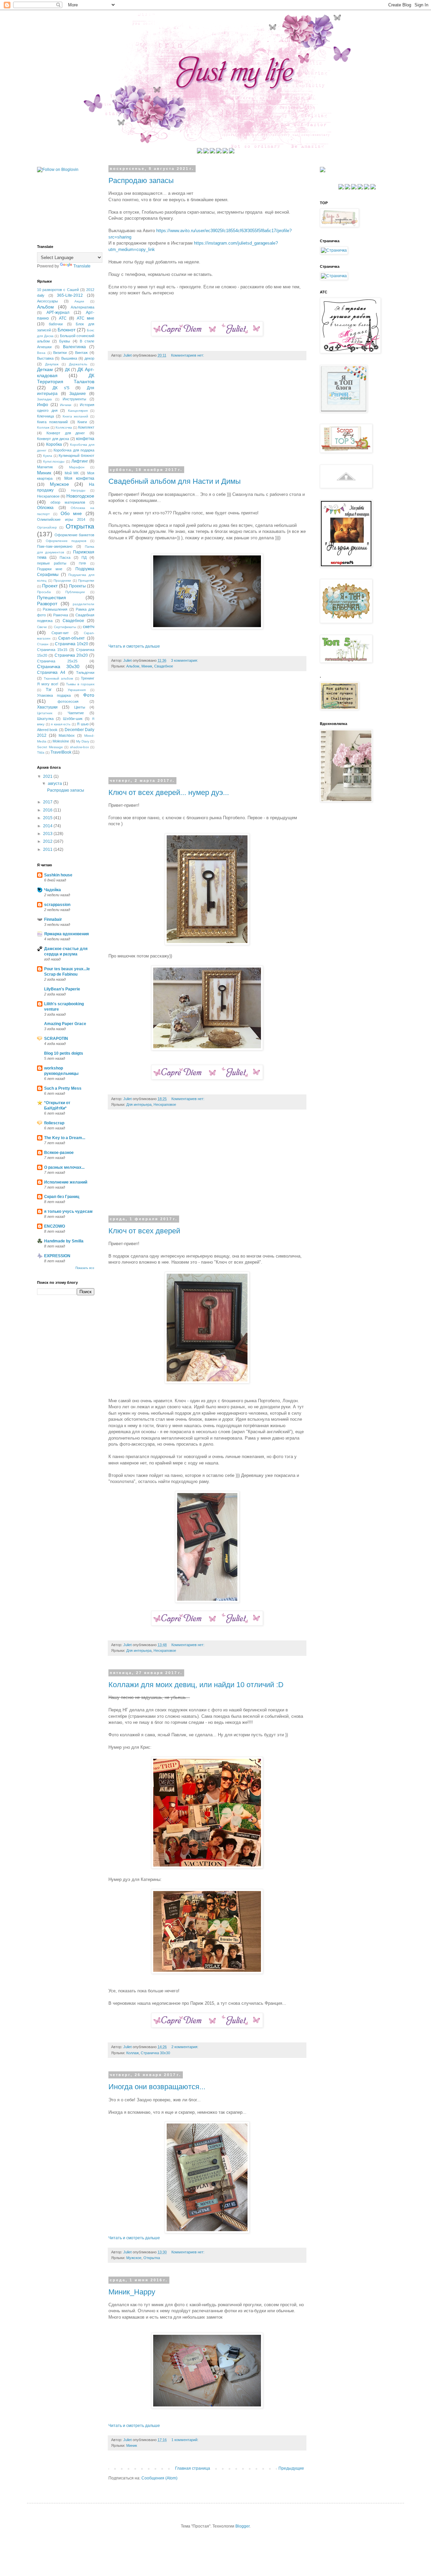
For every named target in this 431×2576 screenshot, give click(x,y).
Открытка (152, 2258)
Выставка (45, 358)
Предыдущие (291, 2468)
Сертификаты (65, 627)
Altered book (47, 730)
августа (55, 784)
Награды (78, 490)
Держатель (78, 364)
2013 (48, 834)
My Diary (83, 741)
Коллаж (132, 2053)
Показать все (85, 1268)
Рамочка (61, 615)
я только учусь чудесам (68, 1211)
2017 (48, 802)
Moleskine (61, 741)
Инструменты (74, 399)
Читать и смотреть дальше (134, 646)
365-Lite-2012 (70, 295)
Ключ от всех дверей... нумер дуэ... (169, 792)
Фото (89, 695)
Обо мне (71, 513)
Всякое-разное (59, 1153)
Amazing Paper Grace (65, 1024)
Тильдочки (85, 673)
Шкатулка (45, 719)
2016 (48, 810)
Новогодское (80, 496)
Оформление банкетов (75, 535)
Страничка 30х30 (155, 2053)
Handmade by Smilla (64, 1241)
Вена (41, 353)
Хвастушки (47, 707)
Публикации (75, 592)
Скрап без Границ (62, 1197)
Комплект (86, 427)
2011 (48, 849)
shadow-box (79, 747)
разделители (84, 604)
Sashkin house (58, 875)
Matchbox (67, 735)
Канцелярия (78, 411)
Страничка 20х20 (71, 655)
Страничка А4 (51, 673)
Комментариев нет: (188, 355)
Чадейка (53, 890)
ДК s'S (61, 388)
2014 (48, 826)
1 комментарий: (185, 2440)
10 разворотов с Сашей (58, 290)
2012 (48, 841)
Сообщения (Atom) (159, 2478)
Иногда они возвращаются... (157, 2087)
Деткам (45, 369)
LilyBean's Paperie (62, 989)
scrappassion (57, 905)
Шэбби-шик (73, 719)
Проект (50, 586)
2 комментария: (185, 2047)
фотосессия (68, 701)
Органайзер (47, 527)
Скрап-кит (60, 633)
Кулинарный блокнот (76, 456)
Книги (82, 422)
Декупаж (52, 364)
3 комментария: (185, 660)
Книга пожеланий (52, 422)
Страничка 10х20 (72, 644)
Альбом (133, 666)
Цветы (80, 707)
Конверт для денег (66, 433)
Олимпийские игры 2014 (61, 519)
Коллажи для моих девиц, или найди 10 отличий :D (196, 1685)
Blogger (242, 2526)
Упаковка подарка (54, 695)
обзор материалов (68, 502)
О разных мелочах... (64, 1167)
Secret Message (50, 747)
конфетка (85, 439)
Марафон (77, 467)
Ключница (45, 416)
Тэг (49, 690)
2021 (48, 776)
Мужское (134, 2258)
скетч (89, 626)
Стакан (43, 644)
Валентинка (74, 347)
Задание (78, 394)
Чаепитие (76, 713)
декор (89, 358)
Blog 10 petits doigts (64, 1053)
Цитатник (45, 713)
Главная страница (193, 2468)
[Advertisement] (207, 418)
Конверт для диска (53, 439)
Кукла (48, 456)
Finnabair (53, 919)
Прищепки (86, 580)
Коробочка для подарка (74, 450)
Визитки (60, 353)
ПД (84, 557)
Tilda (41, 752)
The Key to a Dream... (65, 1138)
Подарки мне (50, 569)
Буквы (65, 341)
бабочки (56, 324)
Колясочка (64, 427)
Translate (82, 266)
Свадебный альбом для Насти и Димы (175, 481)
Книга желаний (76, 416)
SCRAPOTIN (56, 1039)
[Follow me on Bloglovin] (58, 170)
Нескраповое (165, 1104)
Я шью (83, 724)
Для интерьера (139, 1104)
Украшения (77, 690)
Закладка (44, 399)
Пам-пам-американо (55, 546)
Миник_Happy (132, 2292)
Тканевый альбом (59, 678)
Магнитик (45, 467)
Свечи (42, 627)
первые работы (52, 563)
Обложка (45, 508)
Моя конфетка (79, 478)
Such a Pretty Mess (63, 1088)
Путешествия (52, 597)
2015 (48, 818)
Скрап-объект (72, 638)
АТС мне (86, 318)
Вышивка (69, 358)
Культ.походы (54, 461)
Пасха (65, 557)
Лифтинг (80, 461)
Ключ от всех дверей (144, 1231)
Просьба (44, 592)
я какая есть (61, 724)
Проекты (77, 586)
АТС (63, 318)
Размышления (55, 609)
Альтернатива (82, 307)
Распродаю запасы (141, 180)
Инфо (43, 405)
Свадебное (164, 666)
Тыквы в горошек (80, 684)
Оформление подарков (66, 541)
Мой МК (72, 473)
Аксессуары (47, 301)
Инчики (66, 405)
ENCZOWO (55, 1226)
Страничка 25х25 (57, 661)
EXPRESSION (57, 1256)
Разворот (47, 604)
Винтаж (81, 353)
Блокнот (67, 330)
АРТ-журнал (58, 313)
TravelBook (61, 752)
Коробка (54, 444)
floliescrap (54, 1123)
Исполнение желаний (66, 1182)
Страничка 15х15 (52, 650)
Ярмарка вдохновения (67, 934)
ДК (68, 370)
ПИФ (82, 563)
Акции (79, 301)
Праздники (62, 580)
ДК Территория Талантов (66, 378)
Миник (147, 666)
